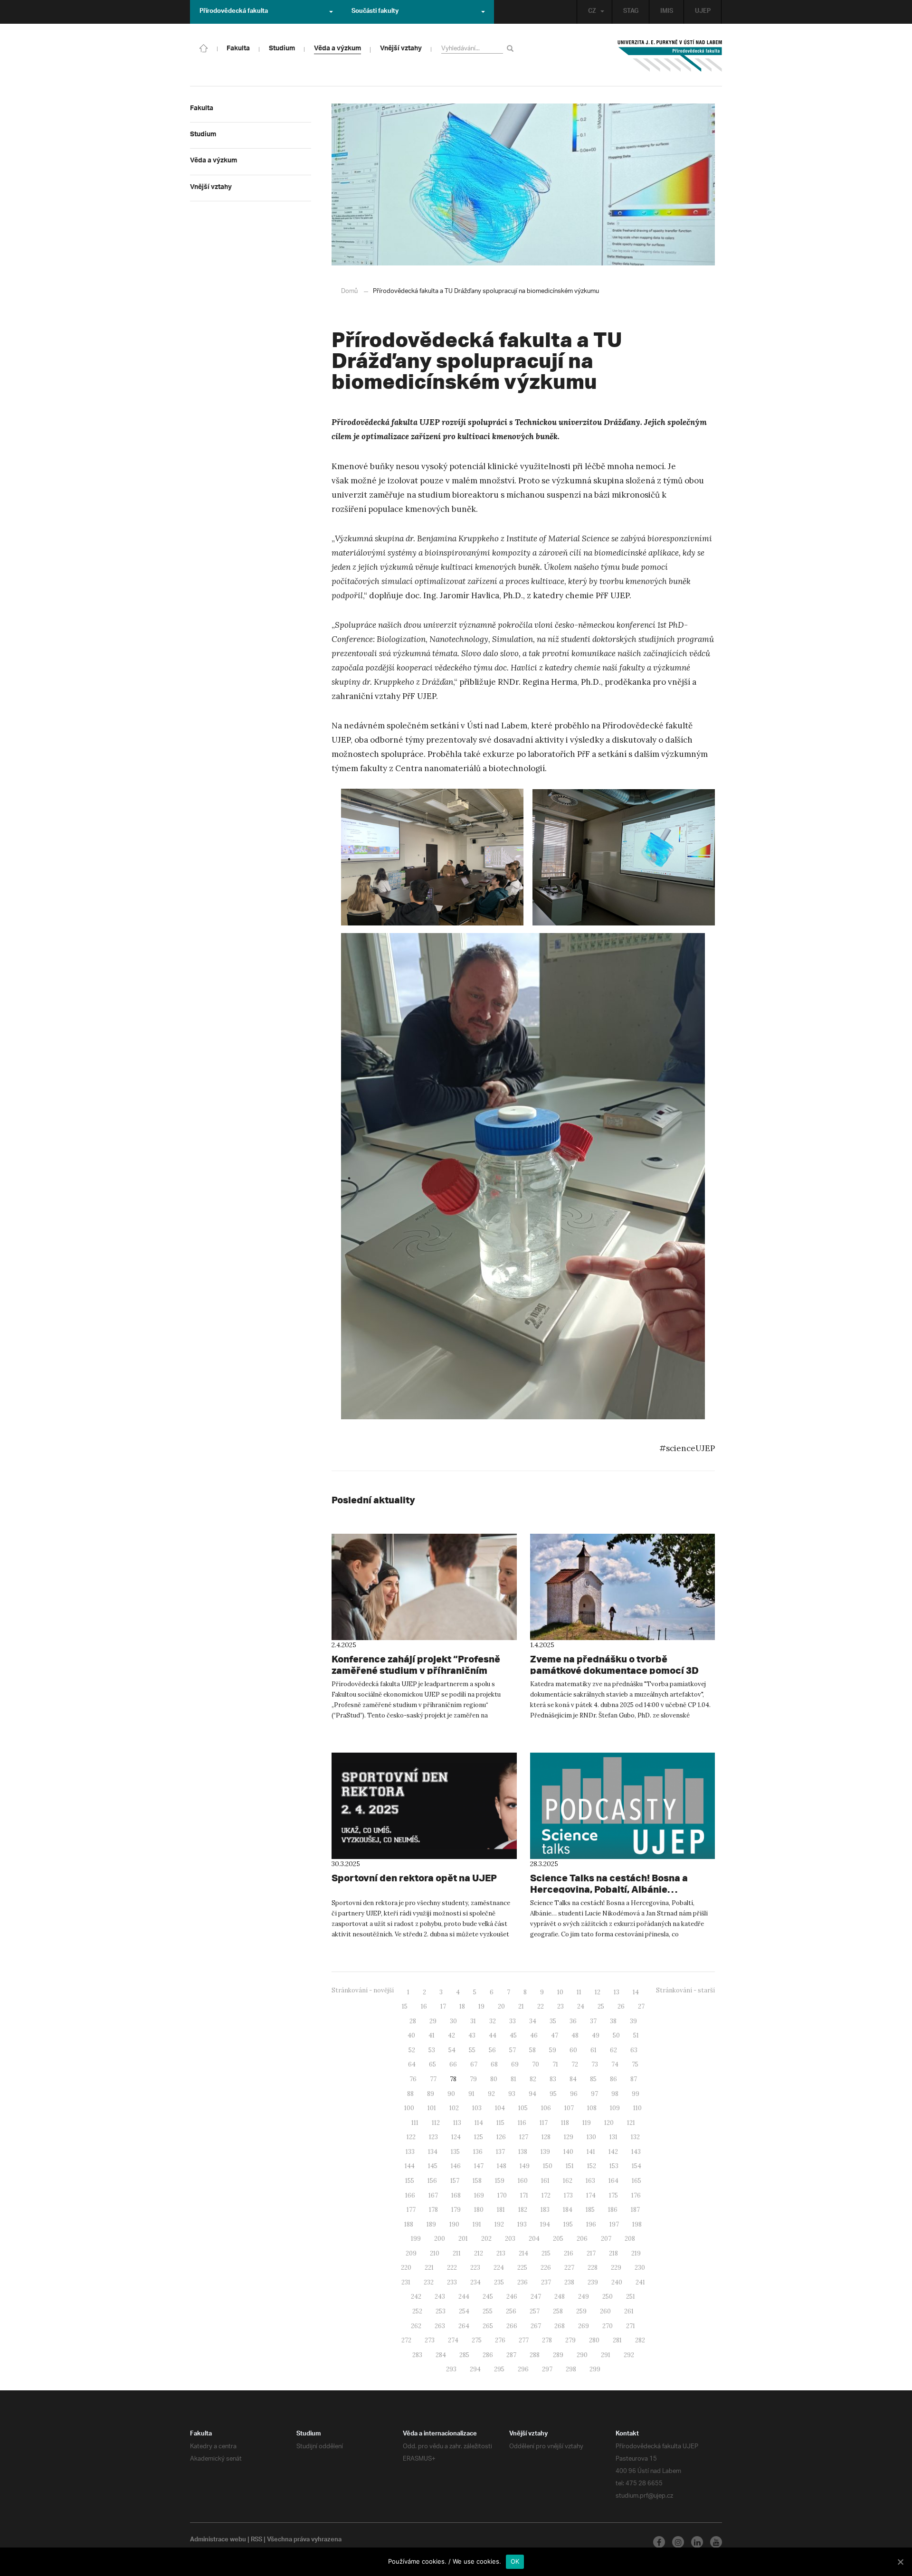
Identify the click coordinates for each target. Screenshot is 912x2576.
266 (512, 2326)
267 (536, 2326)
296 (523, 2369)
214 (523, 2253)
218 (613, 2253)
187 (635, 2210)
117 (544, 2123)
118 (565, 2123)
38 (613, 2021)
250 (608, 2297)
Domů (349, 291)
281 (617, 2340)
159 (500, 2181)
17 (443, 2006)
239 (593, 2282)
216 (569, 2253)
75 (635, 2064)
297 (547, 2369)
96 (574, 2094)
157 (455, 2181)
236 (522, 2282)
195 (568, 2224)
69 (515, 2064)
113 (457, 2123)
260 (605, 2311)
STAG (631, 12)
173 (568, 2195)
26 (621, 2006)
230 (640, 2268)
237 (546, 2282)
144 (410, 2166)
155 (410, 2181)
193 (522, 2224)
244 (464, 2297)
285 (464, 2355)
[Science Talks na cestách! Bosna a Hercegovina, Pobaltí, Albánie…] (623, 1806)
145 (433, 2166)
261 (629, 2311)
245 (488, 2297)
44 (493, 2035)
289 (558, 2355)
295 (499, 2369)
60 (573, 2050)
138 (523, 2152)
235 (499, 2282)
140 (568, 2152)
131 (613, 2137)
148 (502, 2166)
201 (463, 2239)
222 (452, 2268)
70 (536, 2064)
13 (617, 1992)
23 (560, 2006)
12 (598, 1992)
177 (411, 2210)
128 (546, 2137)
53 (432, 2050)
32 (493, 2021)
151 (570, 2166)
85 (593, 2079)
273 (430, 2340)
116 (522, 2123)
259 (581, 2311)
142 (613, 2152)
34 (533, 2021)
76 (413, 2079)
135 (455, 2152)
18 (462, 2006)
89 (431, 2094)
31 (473, 2021)
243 (440, 2297)
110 (637, 2108)
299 (595, 2369)
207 (606, 2239)
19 (481, 2006)
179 (456, 2210)
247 (536, 2297)
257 (535, 2311)
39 (633, 2021)
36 (573, 2021)
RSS (256, 2540)
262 (416, 2326)
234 (475, 2282)
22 (541, 2006)
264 (464, 2326)
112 (436, 2123)
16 (424, 2006)
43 (472, 2035)
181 (501, 2210)
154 (636, 2166)
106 (546, 2108)
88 (410, 2094)
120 (609, 2123)
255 (488, 2311)
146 (456, 2166)
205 (558, 2239)
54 (452, 2050)
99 (636, 2094)
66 (453, 2064)
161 (545, 2181)
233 (452, 2282)
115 (500, 2123)
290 (582, 2355)
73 (595, 2064)
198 (637, 2224)
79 (473, 2079)
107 (569, 2108)
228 (593, 2268)
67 (474, 2064)
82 (533, 2079)
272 (406, 2340)
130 (591, 2137)
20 (501, 2006)
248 (560, 2297)
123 (433, 2137)
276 (500, 2340)
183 (545, 2210)
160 (523, 2181)
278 (547, 2340)
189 (431, 2224)
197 (614, 2224)
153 (614, 2166)
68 (494, 2064)
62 (613, 2050)
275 (477, 2340)
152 (592, 2166)
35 (553, 2021)
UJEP (703, 12)
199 (416, 2239)
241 (640, 2282)
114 (479, 2123)
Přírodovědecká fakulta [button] (234, 12)
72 (575, 2064)
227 (569, 2268)
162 (568, 2181)
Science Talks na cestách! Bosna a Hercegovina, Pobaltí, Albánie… (609, 1883)
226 (546, 2268)
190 (454, 2224)
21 (521, 2006)
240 (617, 2282)
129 (569, 2137)
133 (410, 2152)
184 (568, 2210)
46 (534, 2035)
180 (479, 2210)
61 (594, 2050)
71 (555, 2064)
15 (405, 2006)
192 (499, 2224)
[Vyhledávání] (512, 48)
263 (440, 2326)
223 (475, 2268)
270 (608, 2326)
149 (525, 2166)
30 (453, 2021)
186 (613, 2210)
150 (548, 2166)
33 (513, 2021)
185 (590, 2210)
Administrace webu (218, 2540)
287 (511, 2355)
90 (451, 2094)
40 (411, 2035)
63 (634, 2050)
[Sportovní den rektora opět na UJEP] (424, 1806)
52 (412, 2050)
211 (457, 2253)
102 (454, 2108)
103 (477, 2108)
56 (492, 2050)
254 (464, 2311)
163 (590, 2181)
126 (501, 2137)
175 (613, 2195)
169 (479, 2195)
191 (477, 2224)
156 (432, 2181)
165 (636, 2181)
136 (478, 2152)
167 (433, 2195)
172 (546, 2195)
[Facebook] (659, 2542)
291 (606, 2355)
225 (522, 2268)
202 (486, 2239)
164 (613, 2181)
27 (641, 2006)
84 (573, 2079)
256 (511, 2311)
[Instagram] (678, 2542)
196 (591, 2224)
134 (433, 2152)
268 (560, 2326)
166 (410, 2195)
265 (488, 2326)
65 (432, 2064)
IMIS (667, 12)
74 (615, 2064)
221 (429, 2268)
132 (635, 2137)
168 (456, 2195)
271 (631, 2326)
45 (513, 2035)
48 (575, 2035)
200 (440, 2239)
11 (579, 1992)
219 (636, 2253)
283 (417, 2355)
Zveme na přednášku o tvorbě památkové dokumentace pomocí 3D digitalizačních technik (614, 1670)
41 (432, 2035)
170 (502, 2195)
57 (513, 2050)
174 (591, 2195)
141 (591, 2152)
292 (629, 2355)
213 (501, 2253)
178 (433, 2210)
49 (596, 2035)
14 (636, 1992)
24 (581, 2006)
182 (523, 2210)
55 (472, 2050)
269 (584, 2326)
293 (451, 2369)
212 (479, 2253)
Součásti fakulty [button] (375, 12)
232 (429, 2282)
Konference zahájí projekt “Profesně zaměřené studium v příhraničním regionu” (416, 1670)
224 (499, 2268)
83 (553, 2079)
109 (615, 2108)
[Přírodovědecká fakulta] (204, 47)
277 (524, 2340)
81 (513, 2079)
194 (545, 2224)
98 (615, 2094)
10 (560, 1992)
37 (593, 2021)
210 (435, 2253)
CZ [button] (592, 12)
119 (587, 2123)
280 (594, 2340)
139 (545, 2152)
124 (456, 2137)
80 (494, 2079)
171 (524, 2195)
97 (594, 2094)
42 (451, 2035)
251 (631, 2297)
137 (500, 2152)
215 (546, 2253)
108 (592, 2108)
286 (488, 2355)
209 (411, 2253)
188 (409, 2224)
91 (471, 2094)
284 (441, 2355)
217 (591, 2253)
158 (477, 2181)
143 (636, 2152)
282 (640, 2340)
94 (532, 2094)
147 (479, 2166)
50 (616, 2035)
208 (630, 2239)
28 (413, 2021)
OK (515, 2561)
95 (553, 2094)
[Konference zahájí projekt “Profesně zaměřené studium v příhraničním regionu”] (424, 1587)
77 (433, 2079)
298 (571, 2369)
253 (441, 2311)
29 (433, 2021)
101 (432, 2108)
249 (584, 2297)
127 (524, 2137)
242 (416, 2297)
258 (558, 2311)
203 (510, 2239)
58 (532, 2050)
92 (491, 2094)
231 (406, 2282)
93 (512, 2094)
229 (616, 2268)
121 (631, 2123)
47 (555, 2035)
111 (415, 2123)
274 (453, 2340)
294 (475, 2369)
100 (409, 2108)
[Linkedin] (697, 2542)
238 (569, 2282)
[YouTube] (716, 2542)
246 (512, 2297)
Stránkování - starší (685, 1990)
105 (523, 2108)
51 (636, 2035)
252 (417, 2311)
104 (500, 2108)
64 (412, 2064)
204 (534, 2239)
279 (570, 2340)
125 (479, 2137)
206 (582, 2239)
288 (535, 2355)
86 (613, 2079)
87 (634, 2079)
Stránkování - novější (363, 1990)
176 (636, 2195)
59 (553, 2050)
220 (406, 2268)
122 (411, 2137)
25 (601, 2006)
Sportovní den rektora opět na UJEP (414, 1878)
